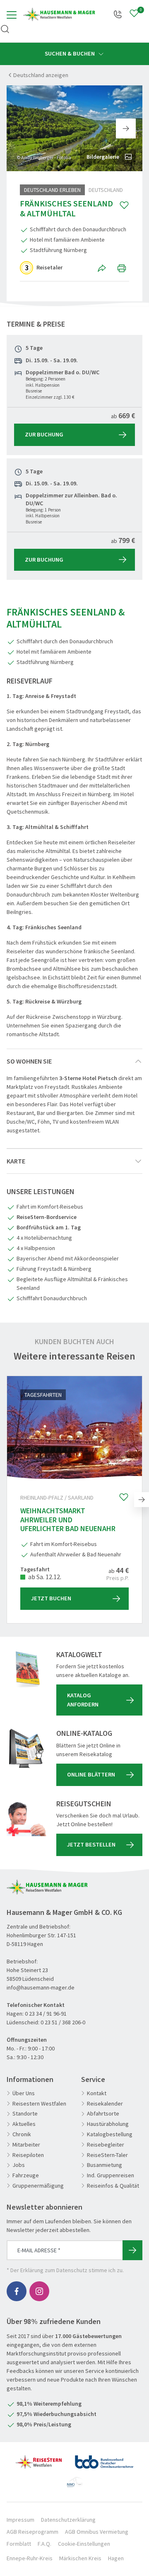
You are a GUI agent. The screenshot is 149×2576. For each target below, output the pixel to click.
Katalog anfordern (83, 1700)
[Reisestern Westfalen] (39, 2459)
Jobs (19, 2165)
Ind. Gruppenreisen (111, 2175)
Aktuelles (24, 2124)
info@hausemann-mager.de (41, 1987)
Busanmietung (105, 2165)
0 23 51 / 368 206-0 (63, 2022)
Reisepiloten (28, 2155)
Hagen (116, 2558)
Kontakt (97, 2093)
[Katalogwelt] (26, 1670)
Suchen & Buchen (70, 53)
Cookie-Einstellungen (84, 2544)
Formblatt (19, 2544)
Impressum (20, 2520)
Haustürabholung (108, 2124)
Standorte (25, 2114)
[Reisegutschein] (26, 1819)
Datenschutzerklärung (68, 2520)
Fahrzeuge (26, 2175)
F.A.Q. (44, 2544)
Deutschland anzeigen (41, 75)
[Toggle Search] (5, 29)
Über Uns (24, 2093)
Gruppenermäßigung (38, 2186)
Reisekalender (105, 2104)
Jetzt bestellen (91, 1844)
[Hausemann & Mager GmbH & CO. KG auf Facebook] (17, 2291)
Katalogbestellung (110, 2134)
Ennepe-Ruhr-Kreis (30, 2558)
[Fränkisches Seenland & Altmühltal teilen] (103, 268)
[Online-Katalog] (26, 1749)
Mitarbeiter (26, 2145)
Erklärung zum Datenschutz (54, 2270)
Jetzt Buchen (51, 1598)
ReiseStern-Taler (107, 2155)
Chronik (22, 2134)
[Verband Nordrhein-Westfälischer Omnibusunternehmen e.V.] (75, 2479)
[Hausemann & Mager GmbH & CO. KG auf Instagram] (39, 2291)
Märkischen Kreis (80, 2558)
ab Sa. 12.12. (44, 1577)
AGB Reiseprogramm (32, 2532)
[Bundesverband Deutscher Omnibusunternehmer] (104, 2459)
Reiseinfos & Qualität (113, 2186)
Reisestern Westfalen (39, 2104)
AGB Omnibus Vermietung (97, 2532)
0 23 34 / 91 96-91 (46, 2014)
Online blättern (91, 1774)
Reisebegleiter (106, 2145)
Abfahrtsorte (103, 2114)
